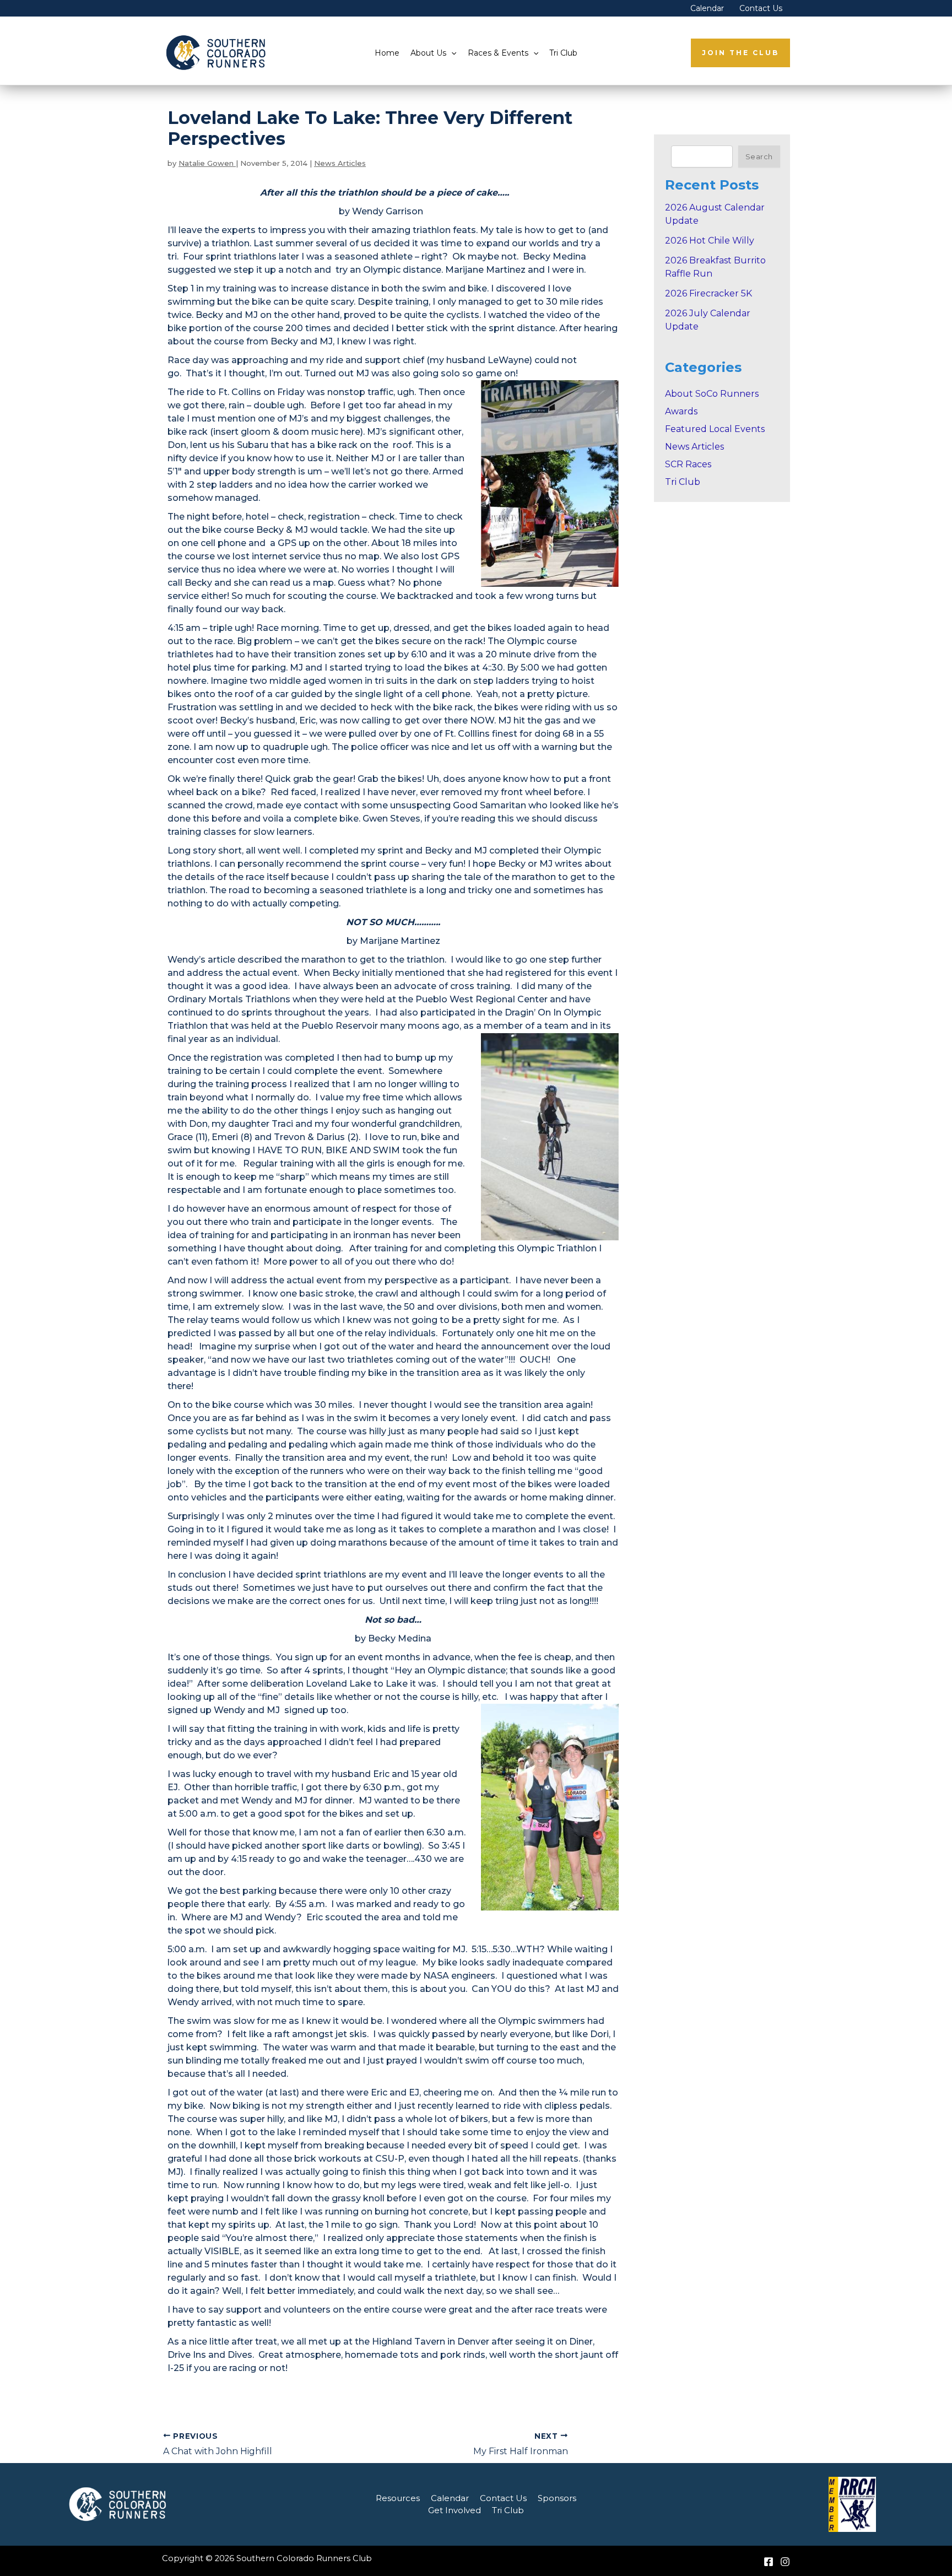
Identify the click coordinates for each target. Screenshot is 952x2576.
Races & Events (498, 53)
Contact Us (761, 8)
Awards (681, 411)
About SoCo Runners (712, 394)
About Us (428, 53)
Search (759, 156)
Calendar (707, 8)
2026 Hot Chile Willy (710, 241)
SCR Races (688, 464)
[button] (451, 53)
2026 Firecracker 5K (708, 293)
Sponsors (557, 2498)
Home (387, 53)
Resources (398, 2498)
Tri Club (563, 53)
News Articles (340, 163)
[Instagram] (785, 2562)
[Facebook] (769, 2562)
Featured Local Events (715, 429)
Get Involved (455, 2510)
